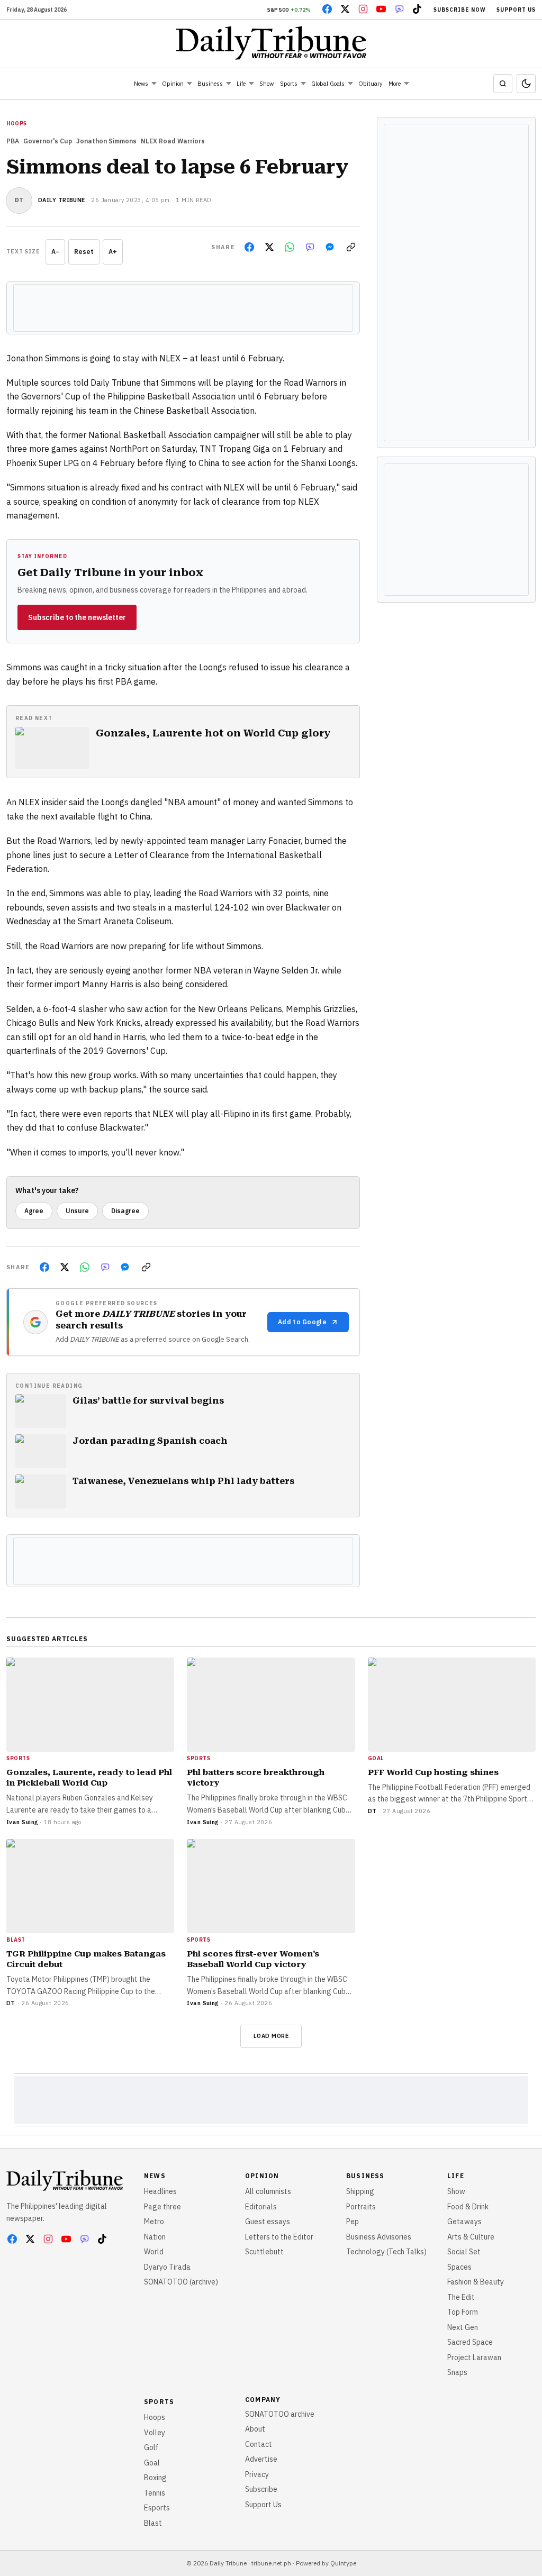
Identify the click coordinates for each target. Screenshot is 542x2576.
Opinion (173, 84)
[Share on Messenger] (330, 247)
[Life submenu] (251, 84)
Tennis (155, 2493)
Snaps (457, 2372)
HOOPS (17, 124)
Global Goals (328, 84)
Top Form (463, 2312)
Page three (162, 2207)
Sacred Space (470, 2342)
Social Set (464, 2252)
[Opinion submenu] (189, 84)
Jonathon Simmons (106, 141)
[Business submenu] (229, 84)
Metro (154, 2222)
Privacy (257, 2474)
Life (241, 84)
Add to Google (302, 1322)
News (141, 84)
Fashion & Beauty (476, 2282)
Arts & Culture (471, 2237)
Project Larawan (474, 2357)
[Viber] (399, 9)
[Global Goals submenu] (350, 84)
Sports (289, 84)
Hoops (155, 2417)
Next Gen (463, 2327)
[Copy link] (351, 247)
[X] (345, 9)
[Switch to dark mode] (526, 84)
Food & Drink (468, 2207)
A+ (113, 252)
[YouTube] (381, 9)
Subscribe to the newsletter (77, 617)
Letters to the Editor (279, 2237)
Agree (34, 1211)
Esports (157, 2508)
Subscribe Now (460, 10)
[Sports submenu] (303, 84)
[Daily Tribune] (271, 43)
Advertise (261, 2459)
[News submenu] (154, 84)
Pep (353, 2222)
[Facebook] (327, 9)
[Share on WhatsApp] (290, 247)
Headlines (160, 2191)
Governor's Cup (48, 141)
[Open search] (503, 84)
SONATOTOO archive (280, 2414)
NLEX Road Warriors (173, 141)
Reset (84, 252)
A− (55, 252)
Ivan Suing (22, 1822)
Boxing (155, 2478)
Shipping (360, 2191)
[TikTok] (417, 9)
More (395, 84)
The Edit (461, 2297)
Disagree (125, 1211)
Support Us (516, 10)
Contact (259, 2444)
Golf (151, 2447)
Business (210, 84)
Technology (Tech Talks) (386, 2252)
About (255, 2429)
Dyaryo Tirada (167, 2267)
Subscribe (261, 2489)
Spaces (459, 2267)
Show (267, 84)
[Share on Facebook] (249, 247)
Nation (155, 2237)
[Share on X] (269, 247)
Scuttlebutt (264, 2252)
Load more (271, 2036)
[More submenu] (406, 84)
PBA (13, 141)
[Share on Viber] (310, 247)
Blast (153, 2523)
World (154, 2252)
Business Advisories (379, 2237)
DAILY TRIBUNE (62, 200)
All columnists (268, 2191)
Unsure (77, 1211)
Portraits (361, 2207)
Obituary (370, 84)
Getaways (464, 2222)
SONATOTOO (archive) (181, 2282)
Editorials (261, 2207)
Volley (155, 2433)
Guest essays (268, 2222)
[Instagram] (363, 9)
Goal (152, 2463)
